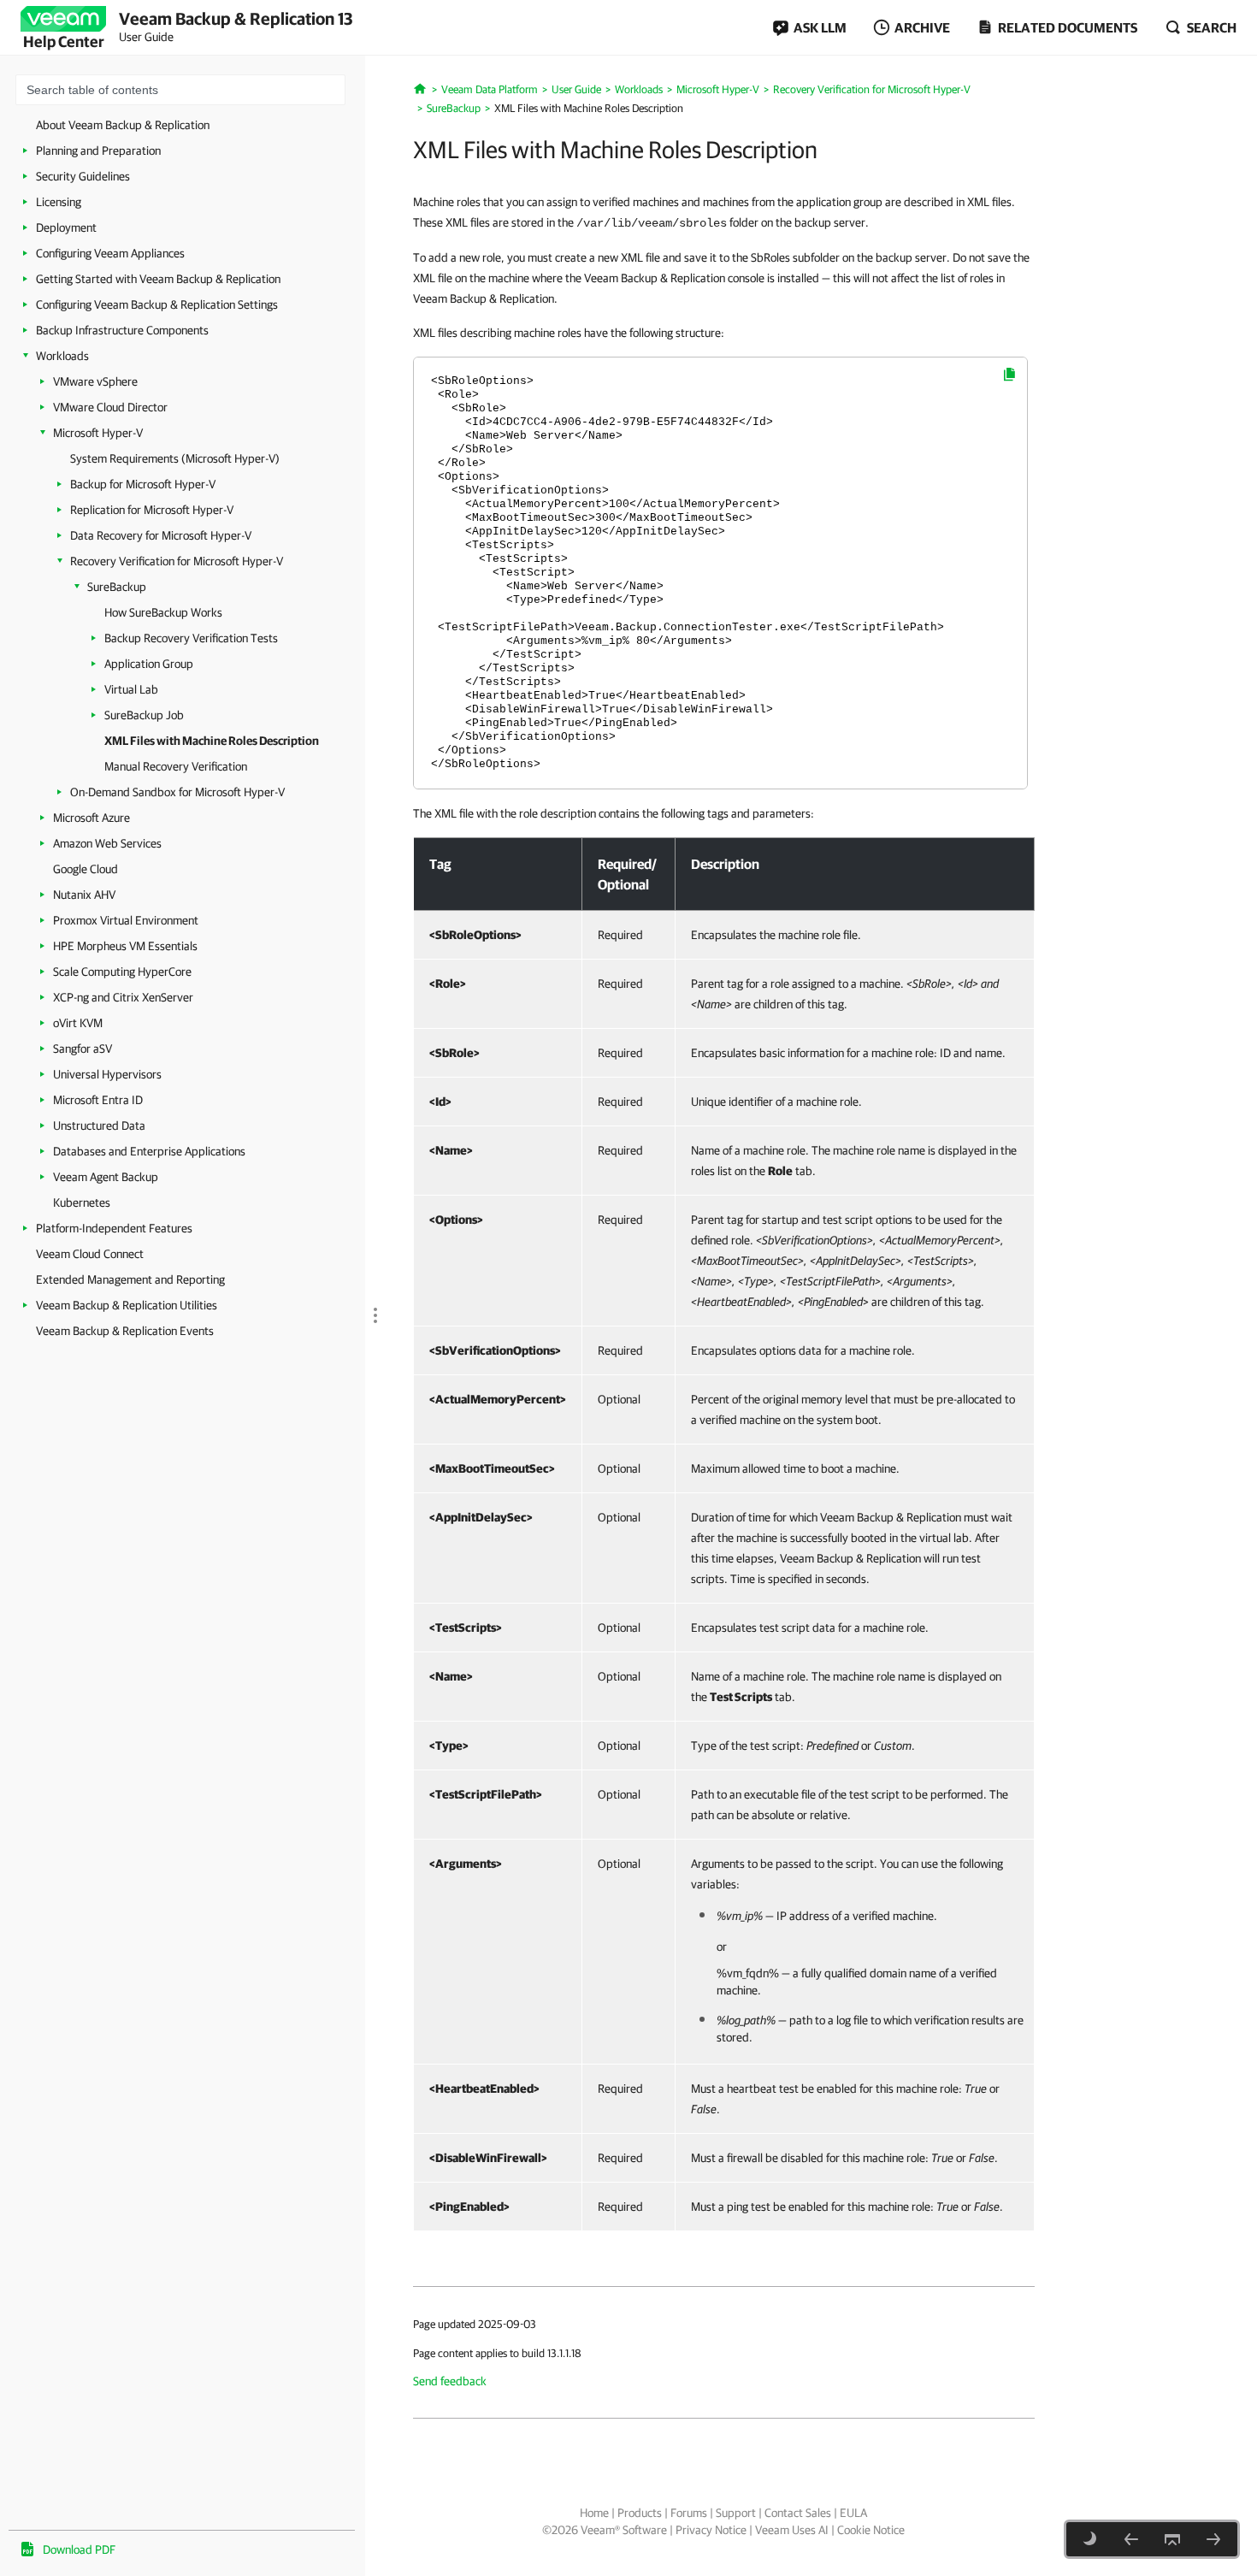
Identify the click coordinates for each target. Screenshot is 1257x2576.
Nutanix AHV (84, 895)
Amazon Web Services (107, 843)
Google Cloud (86, 869)
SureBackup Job (144, 715)
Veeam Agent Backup (106, 1177)
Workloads (62, 356)
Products (640, 2513)
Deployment (66, 227)
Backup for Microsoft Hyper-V (143, 484)
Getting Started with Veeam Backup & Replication (158, 279)
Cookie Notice (871, 2530)
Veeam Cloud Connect (90, 1254)
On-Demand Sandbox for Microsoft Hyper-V (177, 792)
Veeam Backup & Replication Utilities (127, 1305)
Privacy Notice (711, 2530)
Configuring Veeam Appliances (110, 253)
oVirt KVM (78, 1023)
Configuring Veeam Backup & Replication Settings (157, 304)
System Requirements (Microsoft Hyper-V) (175, 458)
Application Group (149, 664)
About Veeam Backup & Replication (123, 125)
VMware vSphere (95, 381)
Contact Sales (798, 2513)
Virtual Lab (131, 689)
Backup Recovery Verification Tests (191, 638)
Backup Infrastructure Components (122, 330)
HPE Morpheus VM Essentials (125, 946)
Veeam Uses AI (792, 2530)
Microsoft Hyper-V (98, 433)
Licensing (59, 202)
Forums (689, 2513)
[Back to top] (1172, 2539)
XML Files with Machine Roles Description (212, 741)
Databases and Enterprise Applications (149, 1151)
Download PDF (79, 2549)
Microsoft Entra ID (98, 1100)
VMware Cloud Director (110, 407)
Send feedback (450, 2381)
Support (736, 2513)
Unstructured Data (99, 1126)
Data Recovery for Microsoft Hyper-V (161, 535)
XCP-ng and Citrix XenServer (123, 997)
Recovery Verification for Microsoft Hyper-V (177, 561)
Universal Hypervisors (107, 1074)
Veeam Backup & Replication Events (125, 1331)
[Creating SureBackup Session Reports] (1131, 2539)
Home (594, 2513)
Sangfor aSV (83, 1049)
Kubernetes (82, 1202)
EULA (853, 2513)
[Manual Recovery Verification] (1213, 2539)
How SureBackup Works (163, 612)
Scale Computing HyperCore (122, 972)
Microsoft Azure (91, 818)
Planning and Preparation (98, 151)
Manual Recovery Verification (176, 766)
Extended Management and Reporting (130, 1279)
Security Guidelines (83, 176)
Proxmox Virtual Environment (126, 920)
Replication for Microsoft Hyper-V (152, 510)
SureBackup (117, 587)
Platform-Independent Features (114, 1228)
